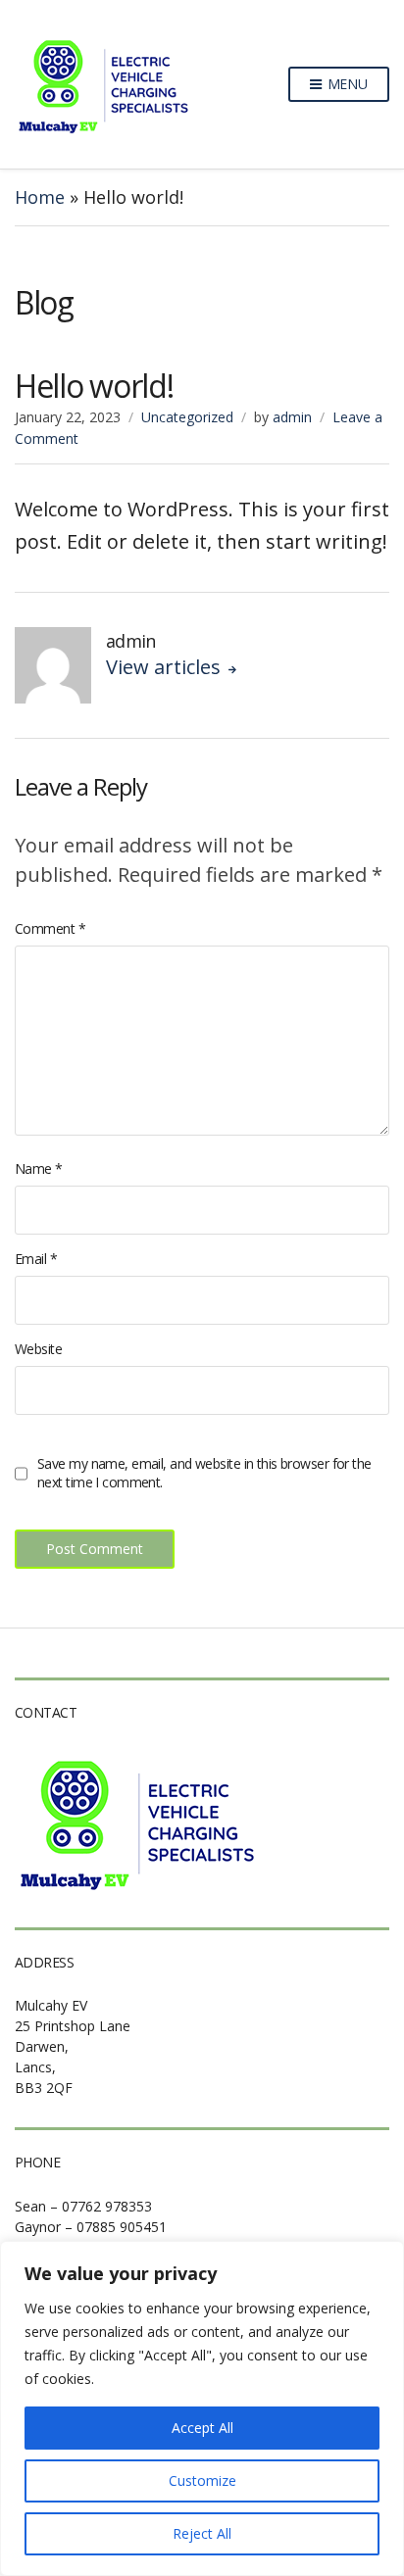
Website (38, 1349)
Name (39, 1168)
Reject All (202, 2533)
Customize (202, 2480)
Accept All (202, 2428)
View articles (166, 667)
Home (40, 197)
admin (292, 417)
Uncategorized (187, 417)
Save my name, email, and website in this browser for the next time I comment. (204, 1473)
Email (36, 1259)
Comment (50, 928)
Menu (346, 84)
